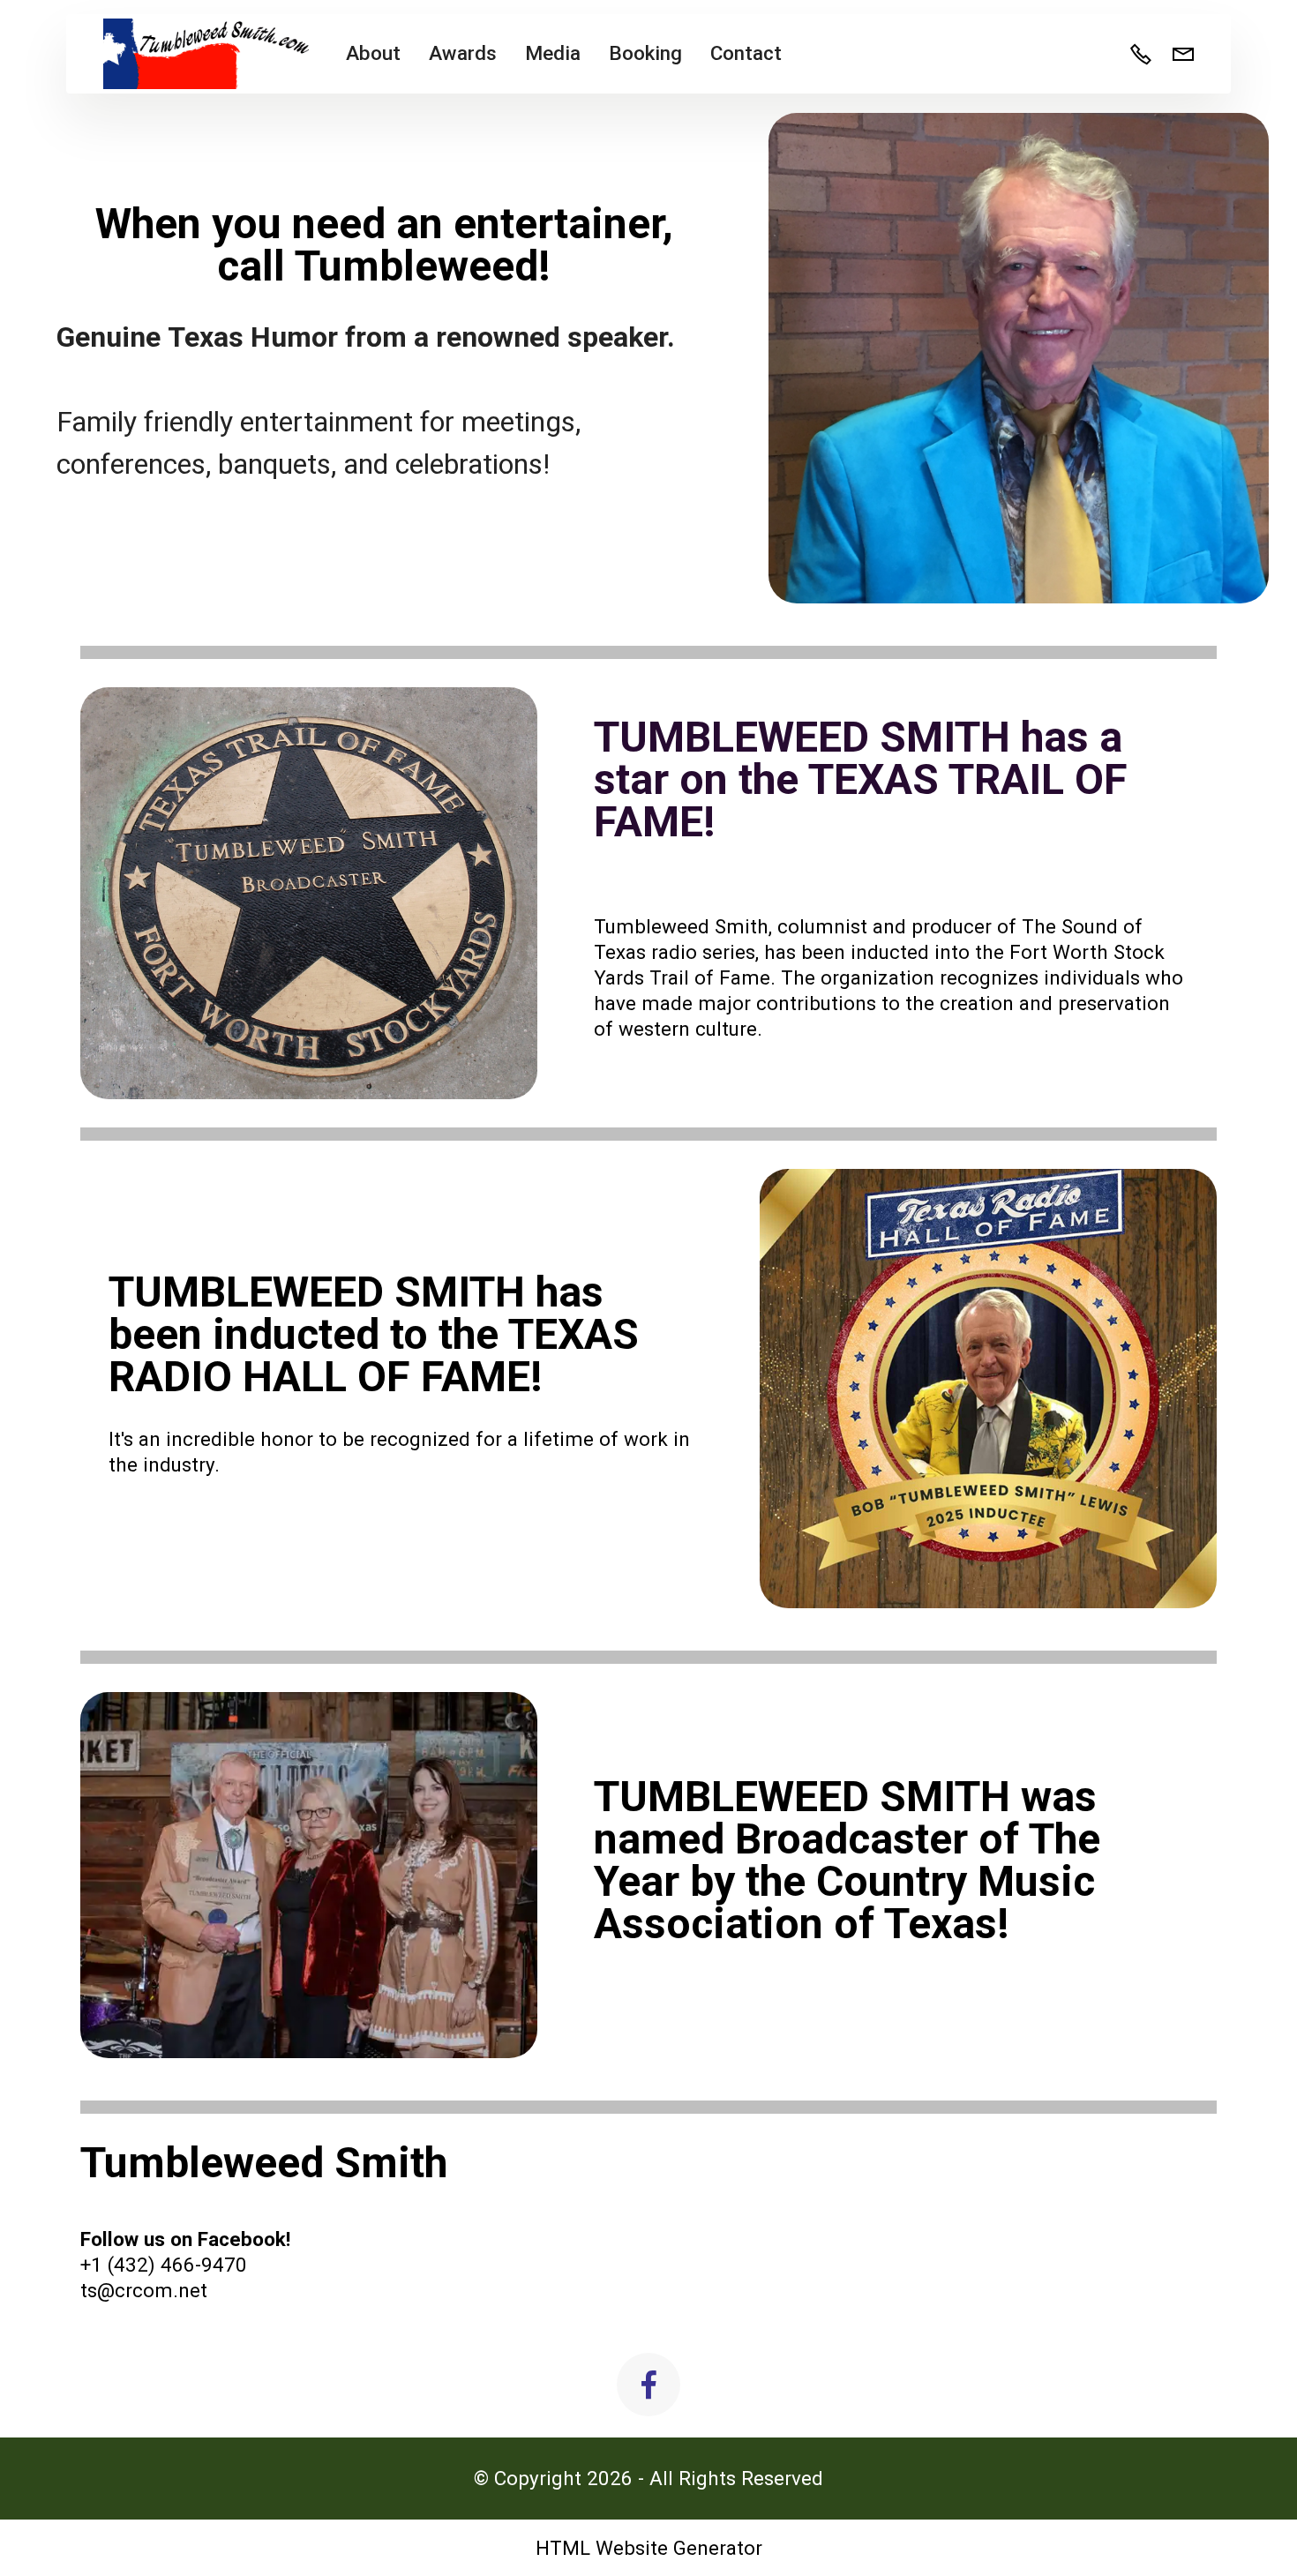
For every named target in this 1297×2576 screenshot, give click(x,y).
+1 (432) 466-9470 (164, 2265)
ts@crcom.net (144, 2290)
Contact (746, 53)
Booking (645, 53)
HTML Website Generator (649, 2548)
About (373, 53)
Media (553, 53)
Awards (463, 53)
